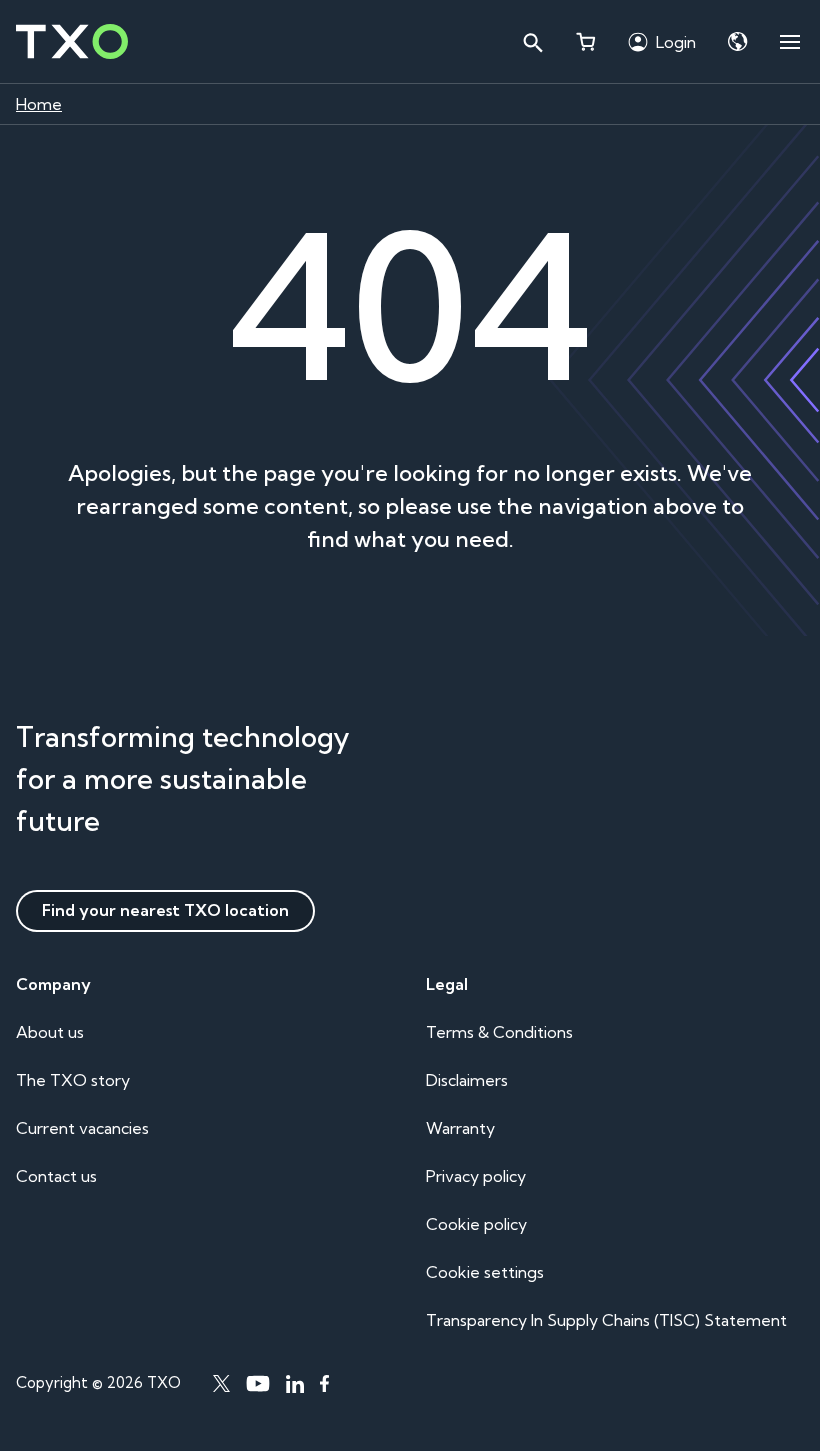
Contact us (56, 1176)
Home (39, 104)
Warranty (460, 1128)
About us (50, 1032)
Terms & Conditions (499, 1032)
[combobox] (532, 42)
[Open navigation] (790, 42)
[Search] (532, 42)
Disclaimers (467, 1080)
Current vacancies (82, 1128)
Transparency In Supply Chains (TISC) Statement (606, 1320)
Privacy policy (476, 1176)
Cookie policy (476, 1224)
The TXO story (73, 1080)
